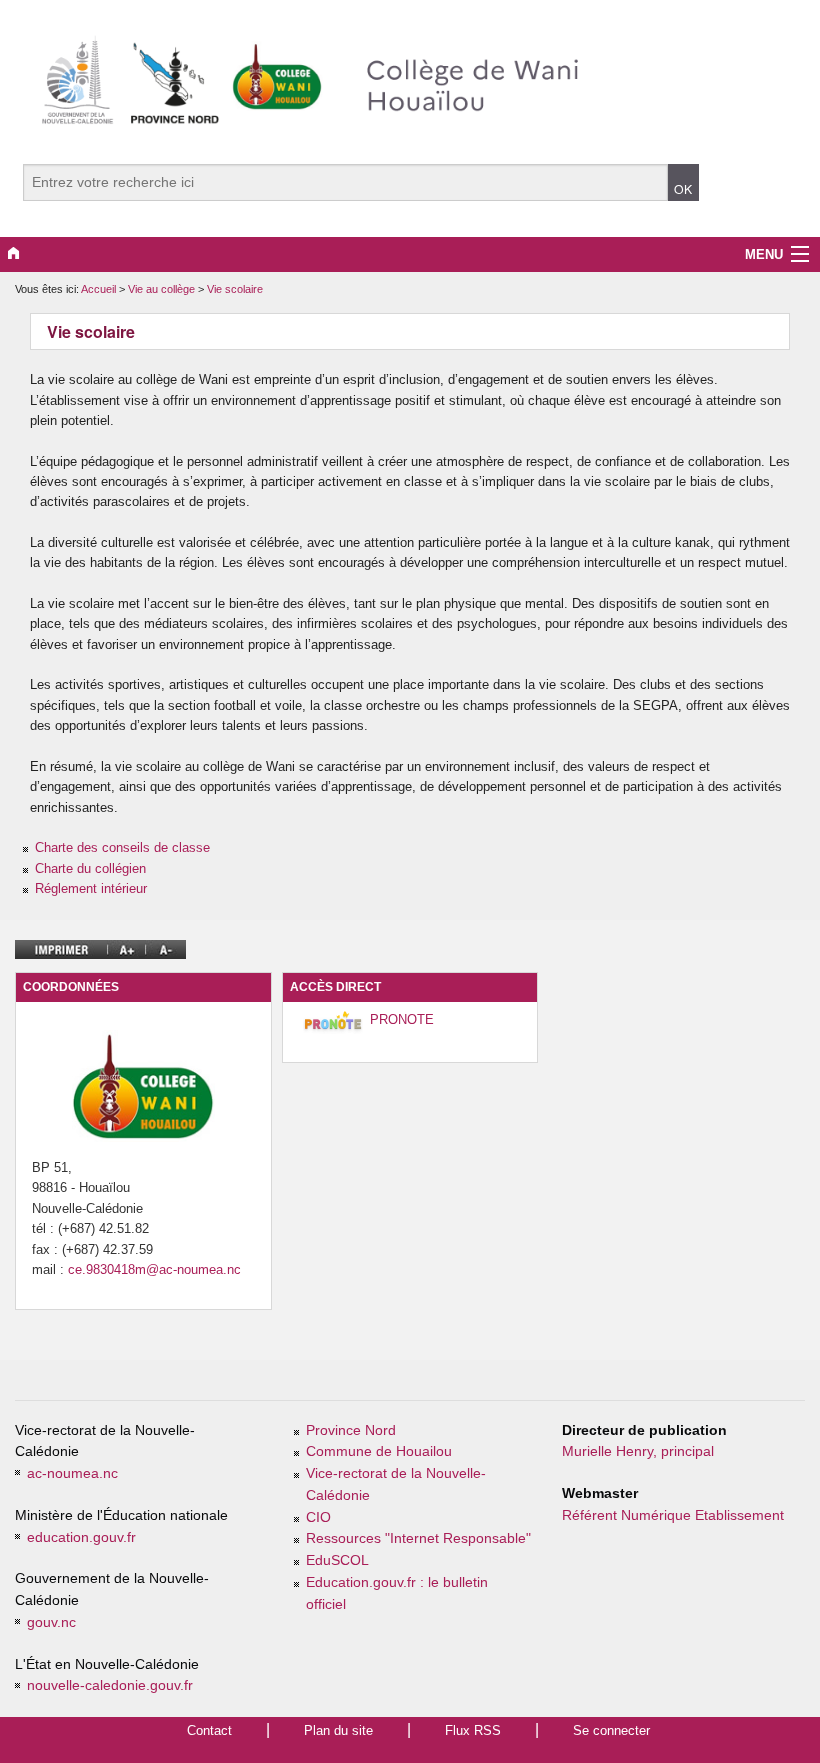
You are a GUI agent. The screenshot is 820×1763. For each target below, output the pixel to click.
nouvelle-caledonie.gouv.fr (110, 1685)
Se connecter (611, 1730)
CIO (318, 1517)
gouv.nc (51, 1622)
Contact (209, 1730)
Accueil (98, 289)
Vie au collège (163, 289)
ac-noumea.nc (72, 1473)
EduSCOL (337, 1560)
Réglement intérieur (91, 888)
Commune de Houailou (379, 1451)
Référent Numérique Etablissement (673, 1515)
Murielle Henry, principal (638, 1451)
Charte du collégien (90, 868)
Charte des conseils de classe (122, 847)
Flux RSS (473, 1730)
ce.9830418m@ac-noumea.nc (154, 1269)
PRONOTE (402, 1019)
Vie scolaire (235, 289)
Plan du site (338, 1730)
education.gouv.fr (81, 1537)
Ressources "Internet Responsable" (418, 1538)
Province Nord (351, 1430)
